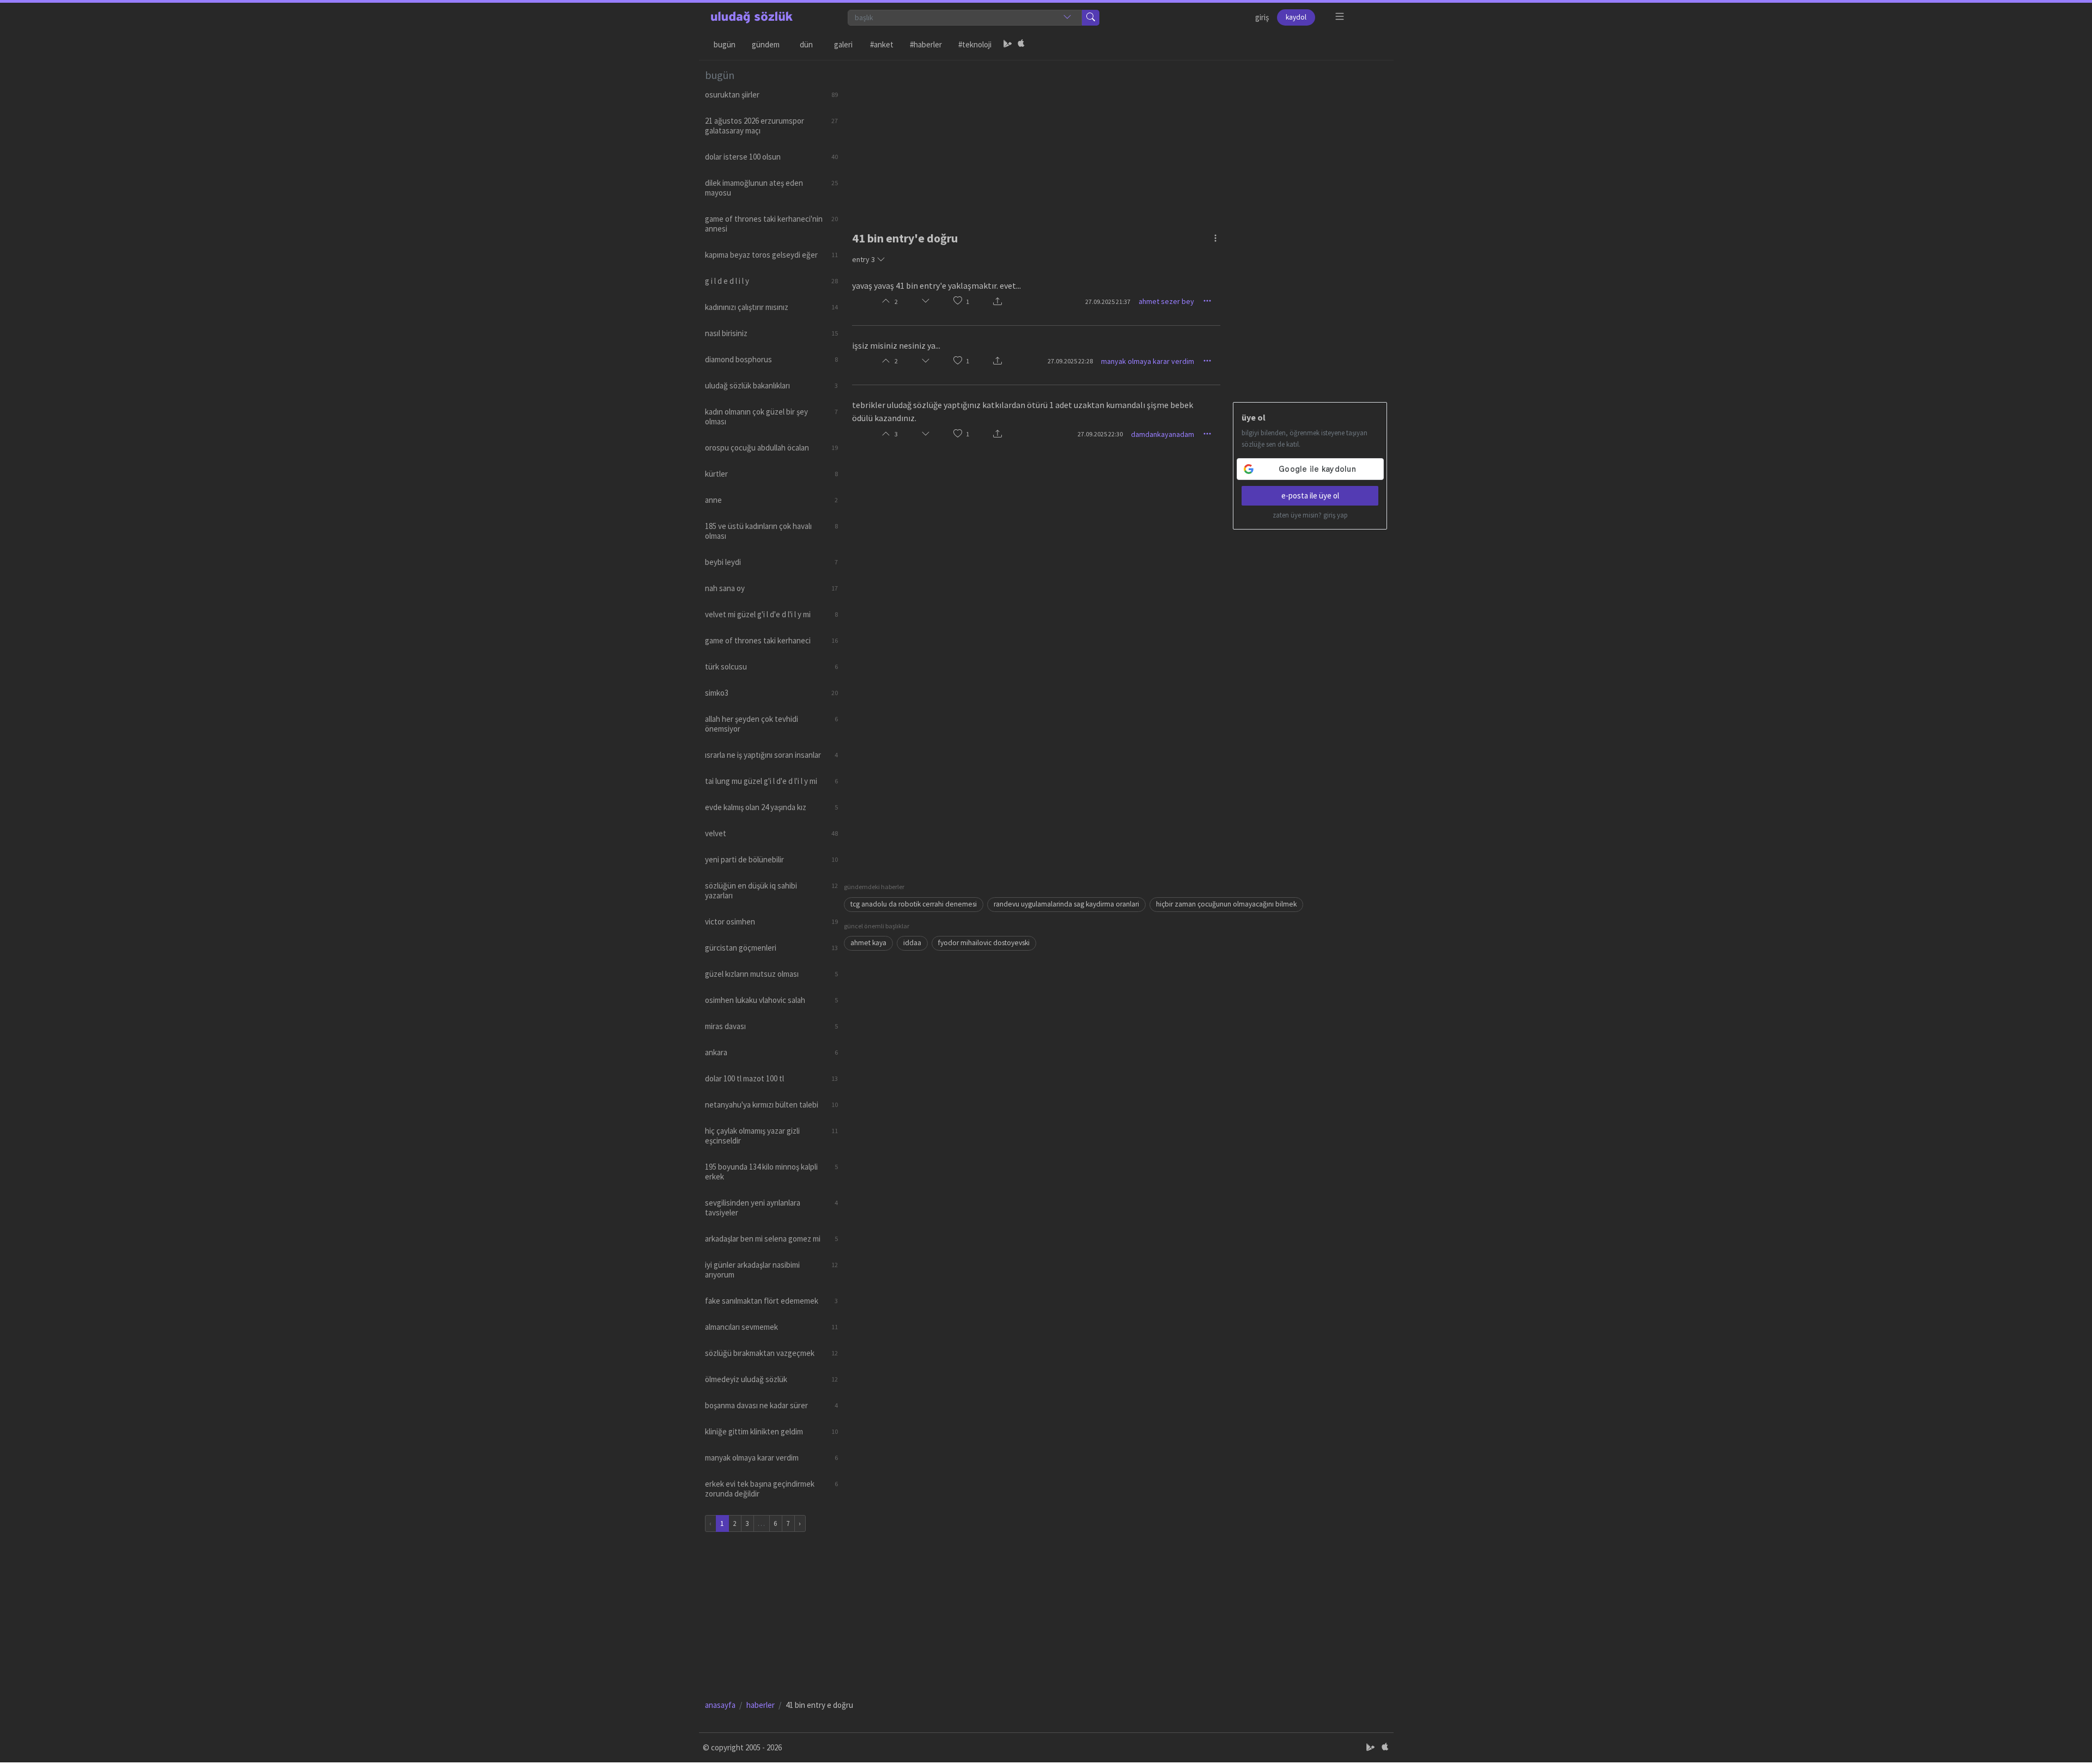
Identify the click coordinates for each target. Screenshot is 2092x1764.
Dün (806, 44)
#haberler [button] (926, 44)
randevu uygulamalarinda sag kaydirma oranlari (1066, 904)
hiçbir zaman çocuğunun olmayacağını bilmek (1226, 904)
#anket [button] (882, 44)
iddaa (912, 943)
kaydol (1296, 17)
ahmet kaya (868, 943)
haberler (761, 1705)
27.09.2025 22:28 (1070, 361)
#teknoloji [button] (975, 44)
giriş (1262, 17)
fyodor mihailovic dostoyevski (984, 943)
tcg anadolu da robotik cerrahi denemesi (914, 904)
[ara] (1091, 18)
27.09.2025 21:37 (1108, 302)
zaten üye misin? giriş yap (1310, 515)
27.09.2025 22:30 (1100, 434)
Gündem (766, 44)
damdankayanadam (1163, 434)
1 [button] (968, 302)
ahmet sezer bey (1166, 301)
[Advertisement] (1116, 137)
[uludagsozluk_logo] (752, 17)
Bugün (725, 44)
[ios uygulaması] (1021, 45)
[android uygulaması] (1008, 45)
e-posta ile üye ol (1310, 495)
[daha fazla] (1340, 17)
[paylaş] (998, 302)
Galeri (843, 44)
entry (863, 259)
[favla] (958, 302)
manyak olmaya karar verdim (1148, 361)
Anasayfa (720, 1705)
